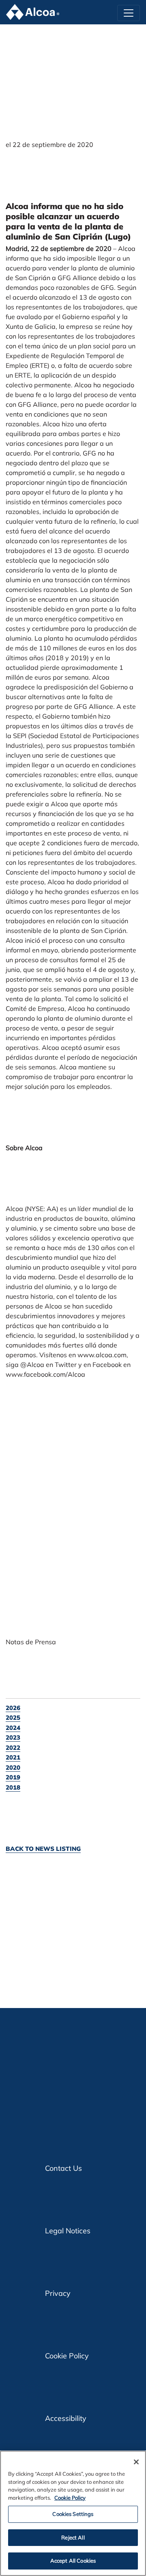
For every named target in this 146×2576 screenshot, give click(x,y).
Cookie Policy (67, 2356)
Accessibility (66, 2418)
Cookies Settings (73, 2514)
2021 (13, 1757)
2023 (13, 1737)
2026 (13, 1708)
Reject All (73, 2537)
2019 (13, 1777)
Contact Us (63, 2168)
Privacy (58, 2293)
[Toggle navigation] (129, 13)
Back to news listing (43, 1849)
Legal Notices (68, 2231)
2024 (13, 1728)
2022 (13, 1748)
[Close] (136, 2462)
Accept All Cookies (73, 2561)
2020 (13, 1767)
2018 (13, 1787)
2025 (13, 1718)
